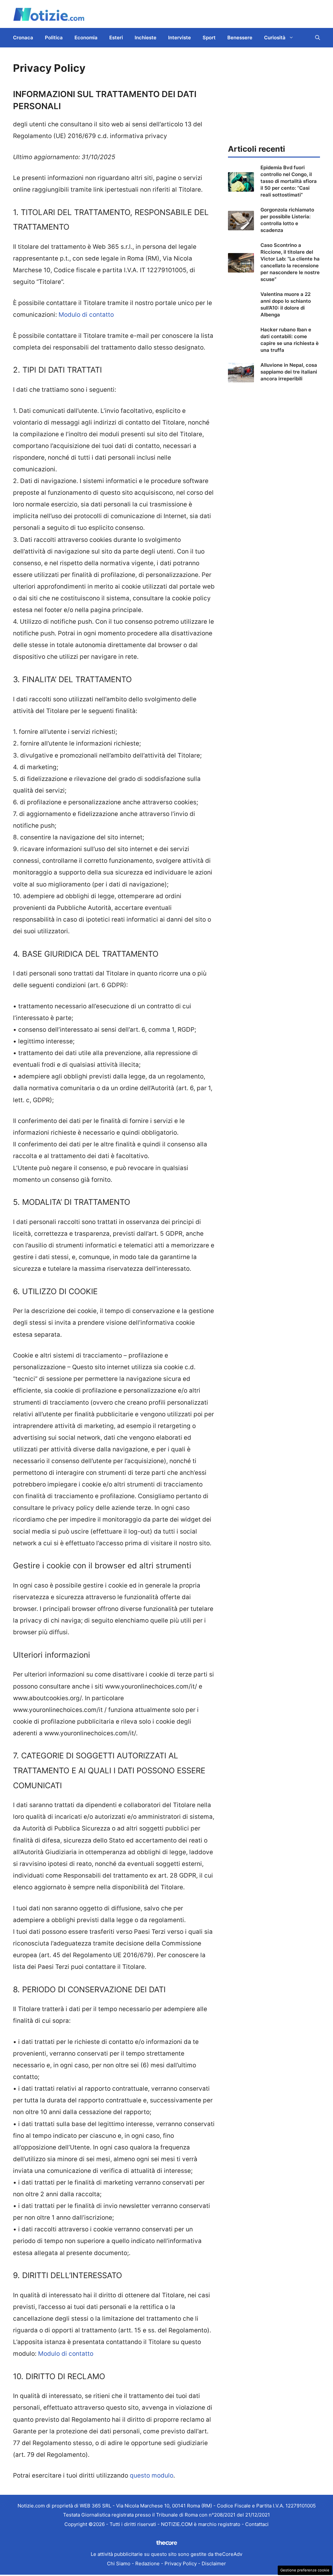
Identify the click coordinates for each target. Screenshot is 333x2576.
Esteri (116, 38)
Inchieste (146, 38)
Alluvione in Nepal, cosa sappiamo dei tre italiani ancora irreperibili (289, 372)
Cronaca (23, 38)
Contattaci (257, 2524)
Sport (209, 38)
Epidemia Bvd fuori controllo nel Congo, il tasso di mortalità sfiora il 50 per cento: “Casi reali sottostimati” (289, 181)
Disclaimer (214, 2563)
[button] (318, 38)
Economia (86, 38)
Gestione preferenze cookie (305, 2570)
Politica (54, 38)
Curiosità (275, 38)
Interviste (180, 38)
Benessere (240, 38)
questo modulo (152, 2475)
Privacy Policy (181, 2563)
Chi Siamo (119, 2563)
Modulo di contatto (86, 315)
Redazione (147, 2563)
